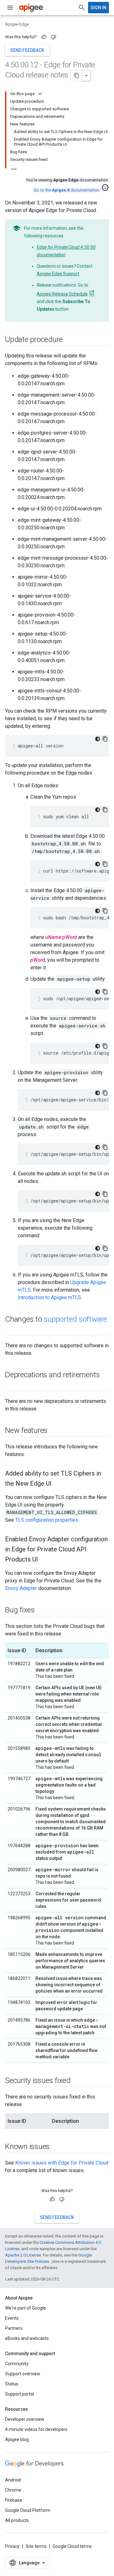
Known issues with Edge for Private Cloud (62, 2163)
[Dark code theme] (98, 739)
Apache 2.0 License (23, 2255)
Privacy (12, 2546)
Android (13, 2480)
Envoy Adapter (21, 1588)
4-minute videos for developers (36, 2429)
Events (12, 2318)
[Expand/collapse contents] (40, 94)
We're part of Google (25, 2308)
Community (17, 2364)
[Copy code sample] (105, 739)
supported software (75, 1319)
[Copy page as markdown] (77, 76)
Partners (14, 2328)
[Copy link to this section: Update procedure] (69, 340)
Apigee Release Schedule (62, 294)
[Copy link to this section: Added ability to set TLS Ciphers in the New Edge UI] (58, 1484)
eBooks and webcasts (27, 2338)
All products (17, 2520)
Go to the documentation (66, 190)
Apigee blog (17, 2439)
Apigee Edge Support (58, 274)
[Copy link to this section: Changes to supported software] (11, 1330)
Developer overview (25, 2419)
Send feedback (27, 50)
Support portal (19, 2394)
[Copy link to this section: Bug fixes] (41, 1611)
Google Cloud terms (72, 2546)
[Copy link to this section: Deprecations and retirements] (11, 1385)
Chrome (13, 2490)
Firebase (14, 2500)
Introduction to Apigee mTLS (49, 1297)
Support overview (23, 2374)
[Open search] (82, 8)
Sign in (98, 8)
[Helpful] (44, 37)
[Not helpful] (54, 37)
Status (12, 2384)
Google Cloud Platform (28, 2510)
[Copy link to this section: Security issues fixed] (77, 2081)
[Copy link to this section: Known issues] (56, 2147)
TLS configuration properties (47, 1520)
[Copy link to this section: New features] (54, 1431)
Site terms (36, 2546)
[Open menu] (10, 8)
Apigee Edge (17, 24)
